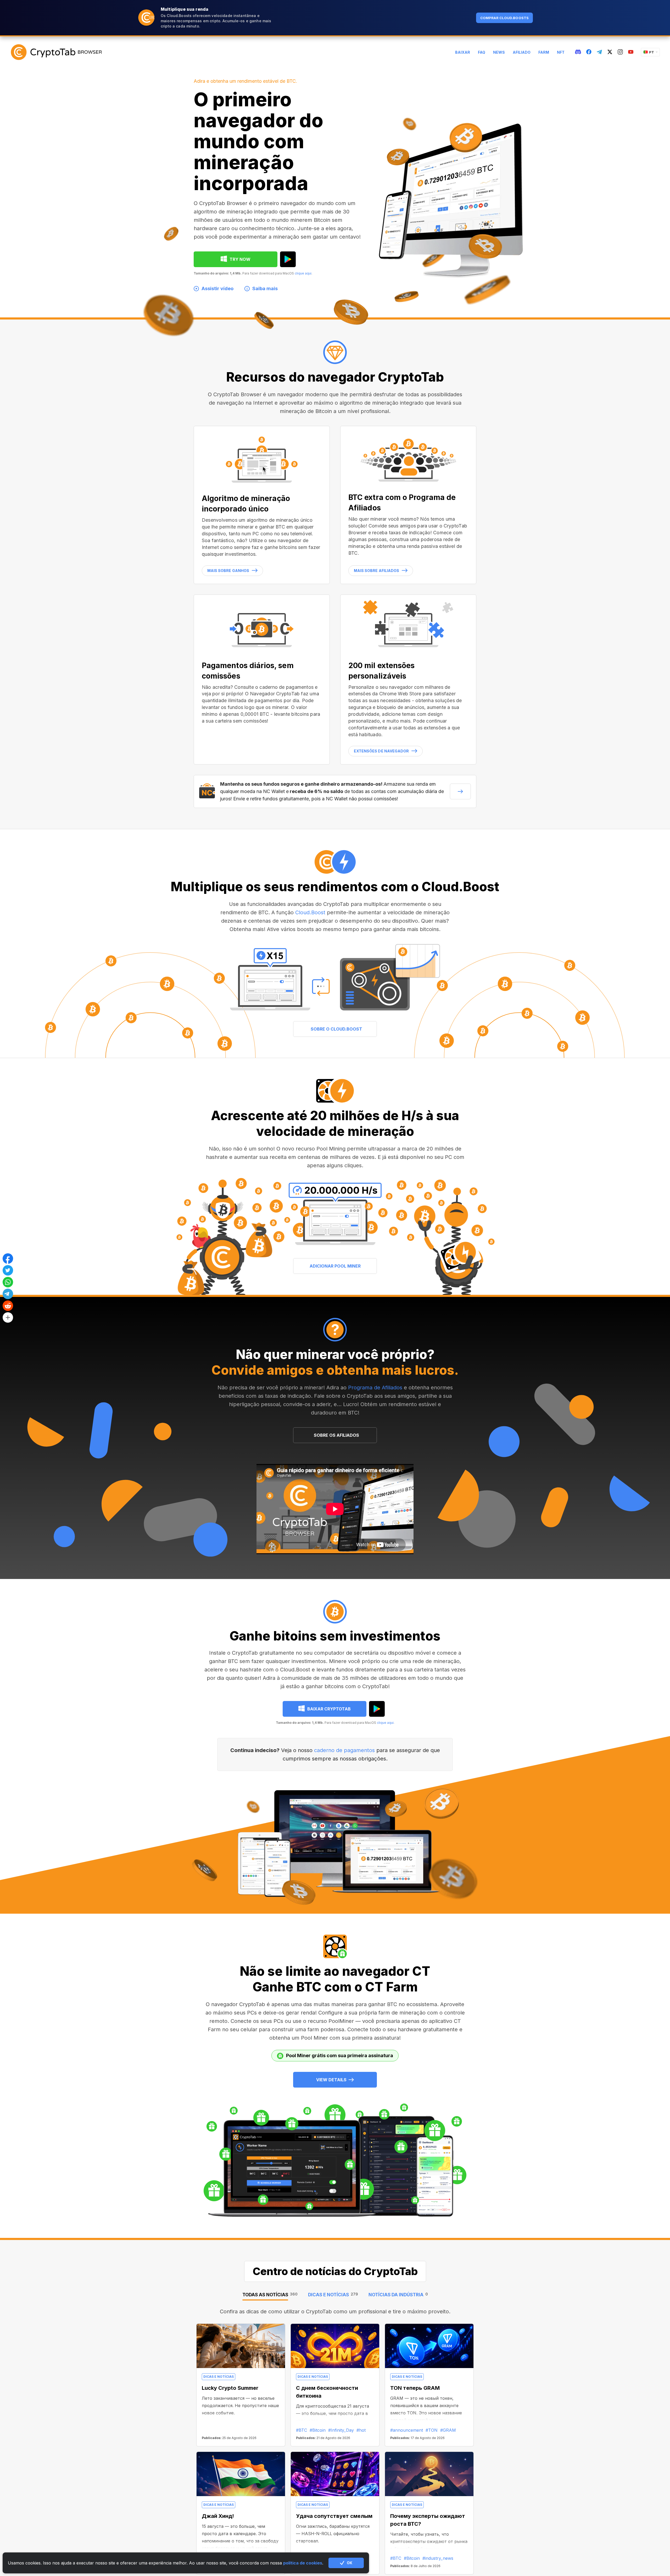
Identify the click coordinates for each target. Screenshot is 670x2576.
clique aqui (303, 273)
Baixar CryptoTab (329, 1709)
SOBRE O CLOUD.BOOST (336, 1029)
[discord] (578, 52)
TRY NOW (240, 259)
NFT (561, 52)
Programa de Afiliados (375, 1388)
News (499, 52)
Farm (544, 52)
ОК (350, 2563)
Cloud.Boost (310, 912)
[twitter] (610, 52)
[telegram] (599, 52)
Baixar (463, 52)
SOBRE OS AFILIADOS (336, 1435)
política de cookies (303, 2563)
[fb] (589, 52)
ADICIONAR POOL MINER (335, 1266)
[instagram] (620, 52)
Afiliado (522, 52)
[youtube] (631, 52)
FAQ (482, 52)
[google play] (288, 259)
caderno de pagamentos (344, 1750)
